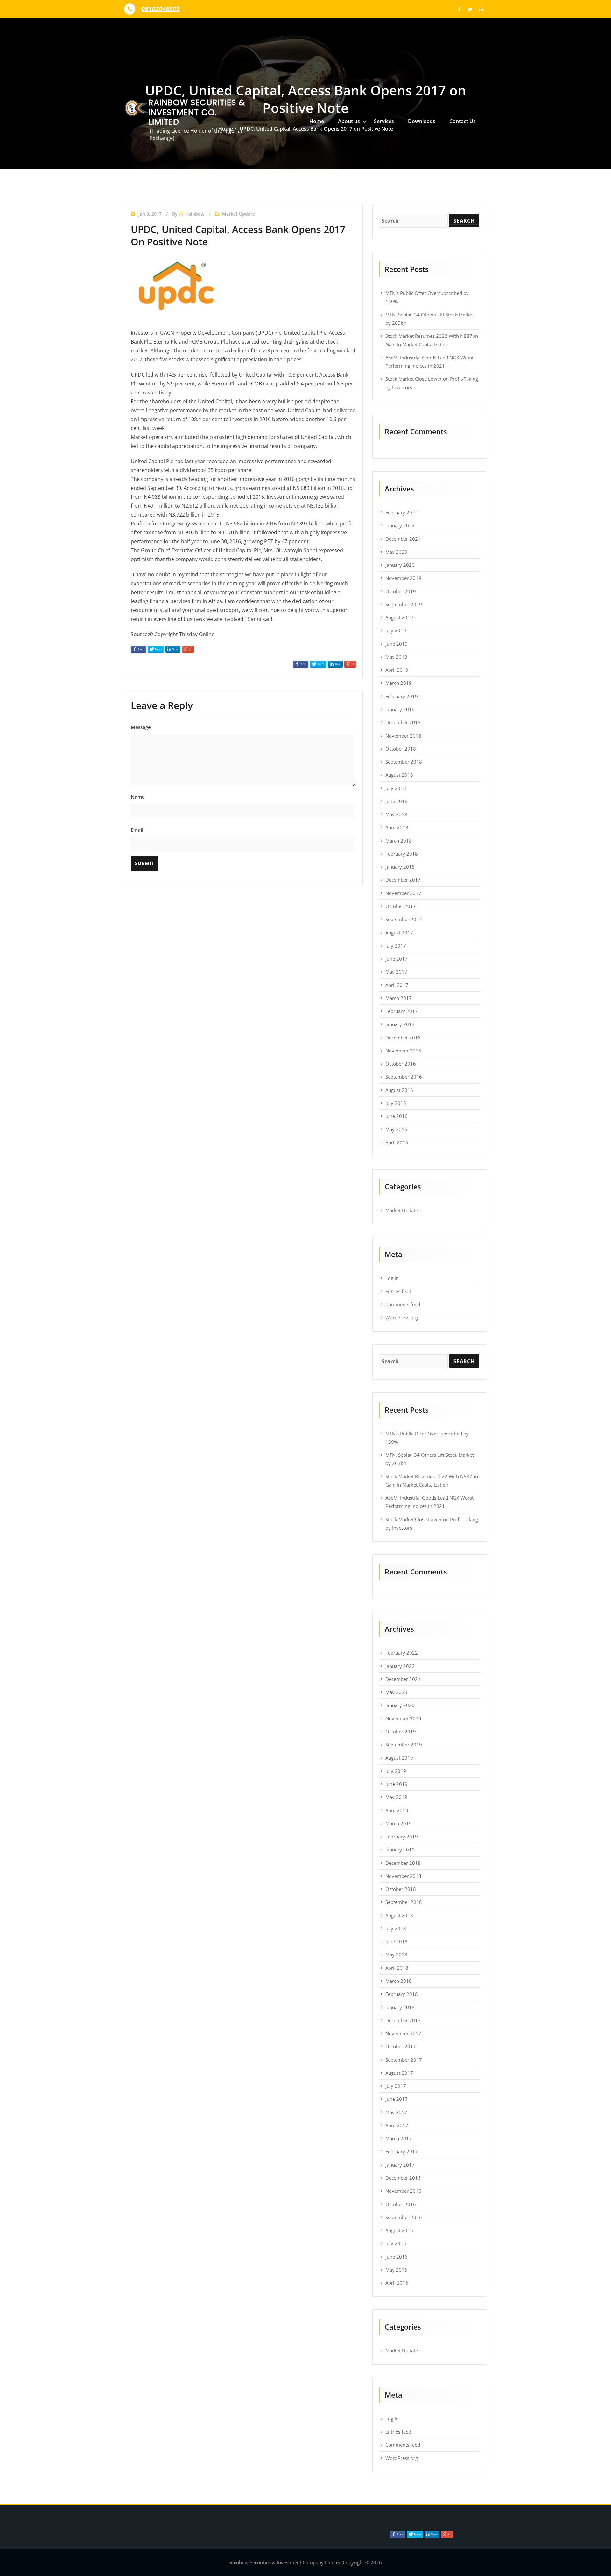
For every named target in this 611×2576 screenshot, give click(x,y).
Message (141, 727)
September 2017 (404, 919)
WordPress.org (402, 1317)
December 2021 (403, 539)
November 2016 (403, 1051)
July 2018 (396, 788)
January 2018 (400, 867)
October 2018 (401, 749)
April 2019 (397, 670)
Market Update (402, 1210)
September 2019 (404, 604)
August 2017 (399, 933)
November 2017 (403, 893)
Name (138, 797)
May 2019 (396, 657)
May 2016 (396, 1129)
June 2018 (397, 801)
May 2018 (396, 814)
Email (137, 830)
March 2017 (399, 998)
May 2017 (396, 972)
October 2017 (401, 906)
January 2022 (400, 525)
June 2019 (397, 644)
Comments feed (403, 1304)
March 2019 (399, 683)
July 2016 (396, 1103)
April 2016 (397, 1142)
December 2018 (403, 722)
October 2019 (401, 591)
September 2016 (404, 1077)
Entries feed (398, 1291)
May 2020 (396, 552)
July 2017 (396, 946)
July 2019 (396, 630)
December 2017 (403, 880)
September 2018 (404, 762)
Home (317, 121)
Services (384, 121)
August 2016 (399, 1090)
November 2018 (403, 736)
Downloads (422, 121)
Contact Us (463, 121)
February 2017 (402, 1011)
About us (349, 121)
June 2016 (397, 1116)
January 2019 (400, 709)
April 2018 (397, 827)
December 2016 (403, 1038)
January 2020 (400, 565)
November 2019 (403, 578)
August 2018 (399, 775)
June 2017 (397, 959)
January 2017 (400, 1024)
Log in (392, 1278)
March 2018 (399, 841)
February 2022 (402, 512)
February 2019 (402, 696)
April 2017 (397, 985)
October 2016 (401, 1064)
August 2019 (399, 617)
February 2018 (402, 854)
